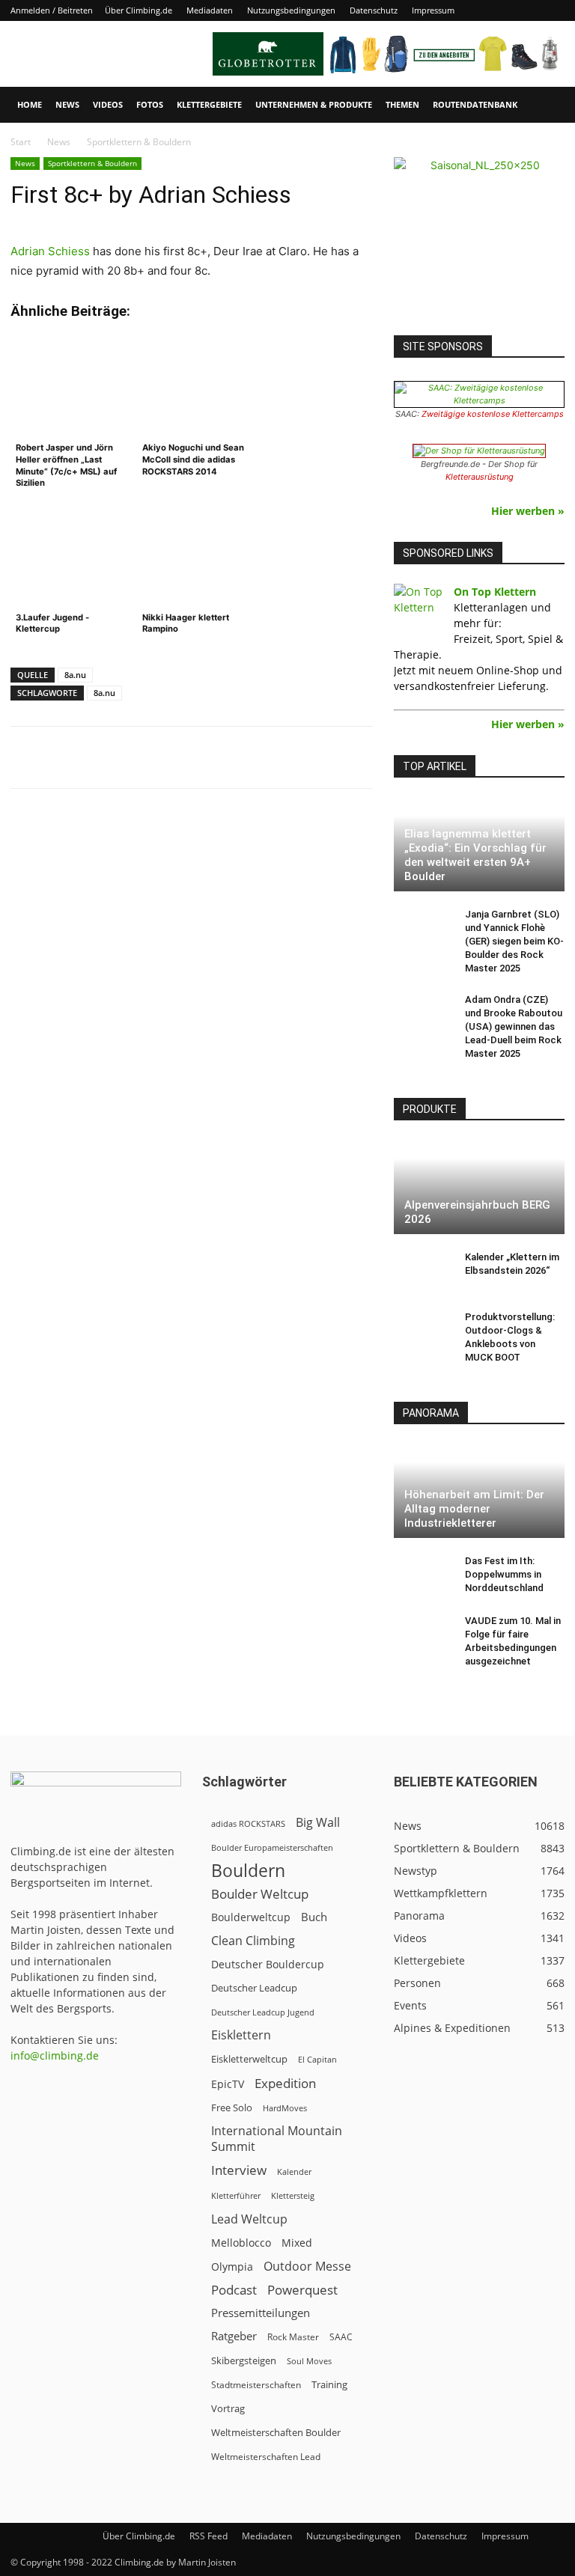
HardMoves (285, 2108)
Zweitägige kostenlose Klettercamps (493, 414)
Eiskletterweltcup (249, 2059)
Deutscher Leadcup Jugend (263, 2012)
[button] (547, 105)
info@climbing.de (55, 2055)
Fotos (150, 104)
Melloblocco (241, 2243)
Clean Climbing (253, 1941)
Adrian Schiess (50, 251)
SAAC (341, 2337)
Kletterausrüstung (480, 477)
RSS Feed (209, 2536)
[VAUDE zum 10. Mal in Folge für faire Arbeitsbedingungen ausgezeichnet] (424, 1635)
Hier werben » (528, 511)
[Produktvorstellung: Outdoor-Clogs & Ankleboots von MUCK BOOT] (424, 1331)
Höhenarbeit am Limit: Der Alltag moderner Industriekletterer (474, 1509)
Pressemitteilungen (261, 2313)
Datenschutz (374, 10)
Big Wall (318, 1823)
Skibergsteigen (244, 2360)
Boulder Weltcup (260, 1894)
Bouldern (248, 1871)
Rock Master (293, 2337)
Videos (108, 104)
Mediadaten (210, 10)
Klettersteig (293, 2195)
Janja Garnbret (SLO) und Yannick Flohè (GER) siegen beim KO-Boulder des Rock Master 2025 (514, 941)
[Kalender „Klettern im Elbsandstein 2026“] (424, 1272)
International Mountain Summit (277, 2139)
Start (21, 142)
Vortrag (228, 2408)
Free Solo (232, 2108)
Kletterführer (236, 2196)
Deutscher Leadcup (254, 1988)
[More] (380, 757)
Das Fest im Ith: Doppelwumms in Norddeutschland (504, 1574)
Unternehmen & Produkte (314, 104)
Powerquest (302, 2290)
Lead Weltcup (249, 2219)
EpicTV (228, 2084)
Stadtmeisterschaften (256, 2385)
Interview (239, 2170)
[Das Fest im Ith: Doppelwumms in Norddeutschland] (424, 1575)
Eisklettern (241, 2035)
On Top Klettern (495, 592)
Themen (402, 104)
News (67, 104)
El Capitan (317, 2060)
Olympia (232, 2267)
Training (329, 2384)
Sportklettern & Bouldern (92, 163)
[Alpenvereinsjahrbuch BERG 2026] (479, 1187)
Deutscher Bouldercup (268, 1964)
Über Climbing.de (139, 10)
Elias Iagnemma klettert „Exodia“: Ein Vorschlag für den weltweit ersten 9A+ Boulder (475, 855)
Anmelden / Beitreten (52, 10)
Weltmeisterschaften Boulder (276, 2432)
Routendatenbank (475, 104)
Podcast (234, 2290)
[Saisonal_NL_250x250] (479, 242)
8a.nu (75, 675)
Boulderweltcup (251, 1917)
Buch (314, 1917)
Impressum (433, 10)
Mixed (297, 2243)
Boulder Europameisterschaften (272, 1847)
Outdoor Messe (307, 2267)
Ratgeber (234, 2336)
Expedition (285, 2083)
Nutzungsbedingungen (291, 10)
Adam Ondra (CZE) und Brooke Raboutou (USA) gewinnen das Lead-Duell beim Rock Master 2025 (514, 1026)
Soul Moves (309, 2361)
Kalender (294, 2171)
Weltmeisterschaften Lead (266, 2456)
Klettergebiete (209, 104)
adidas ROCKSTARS (248, 1823)
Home (30, 104)
